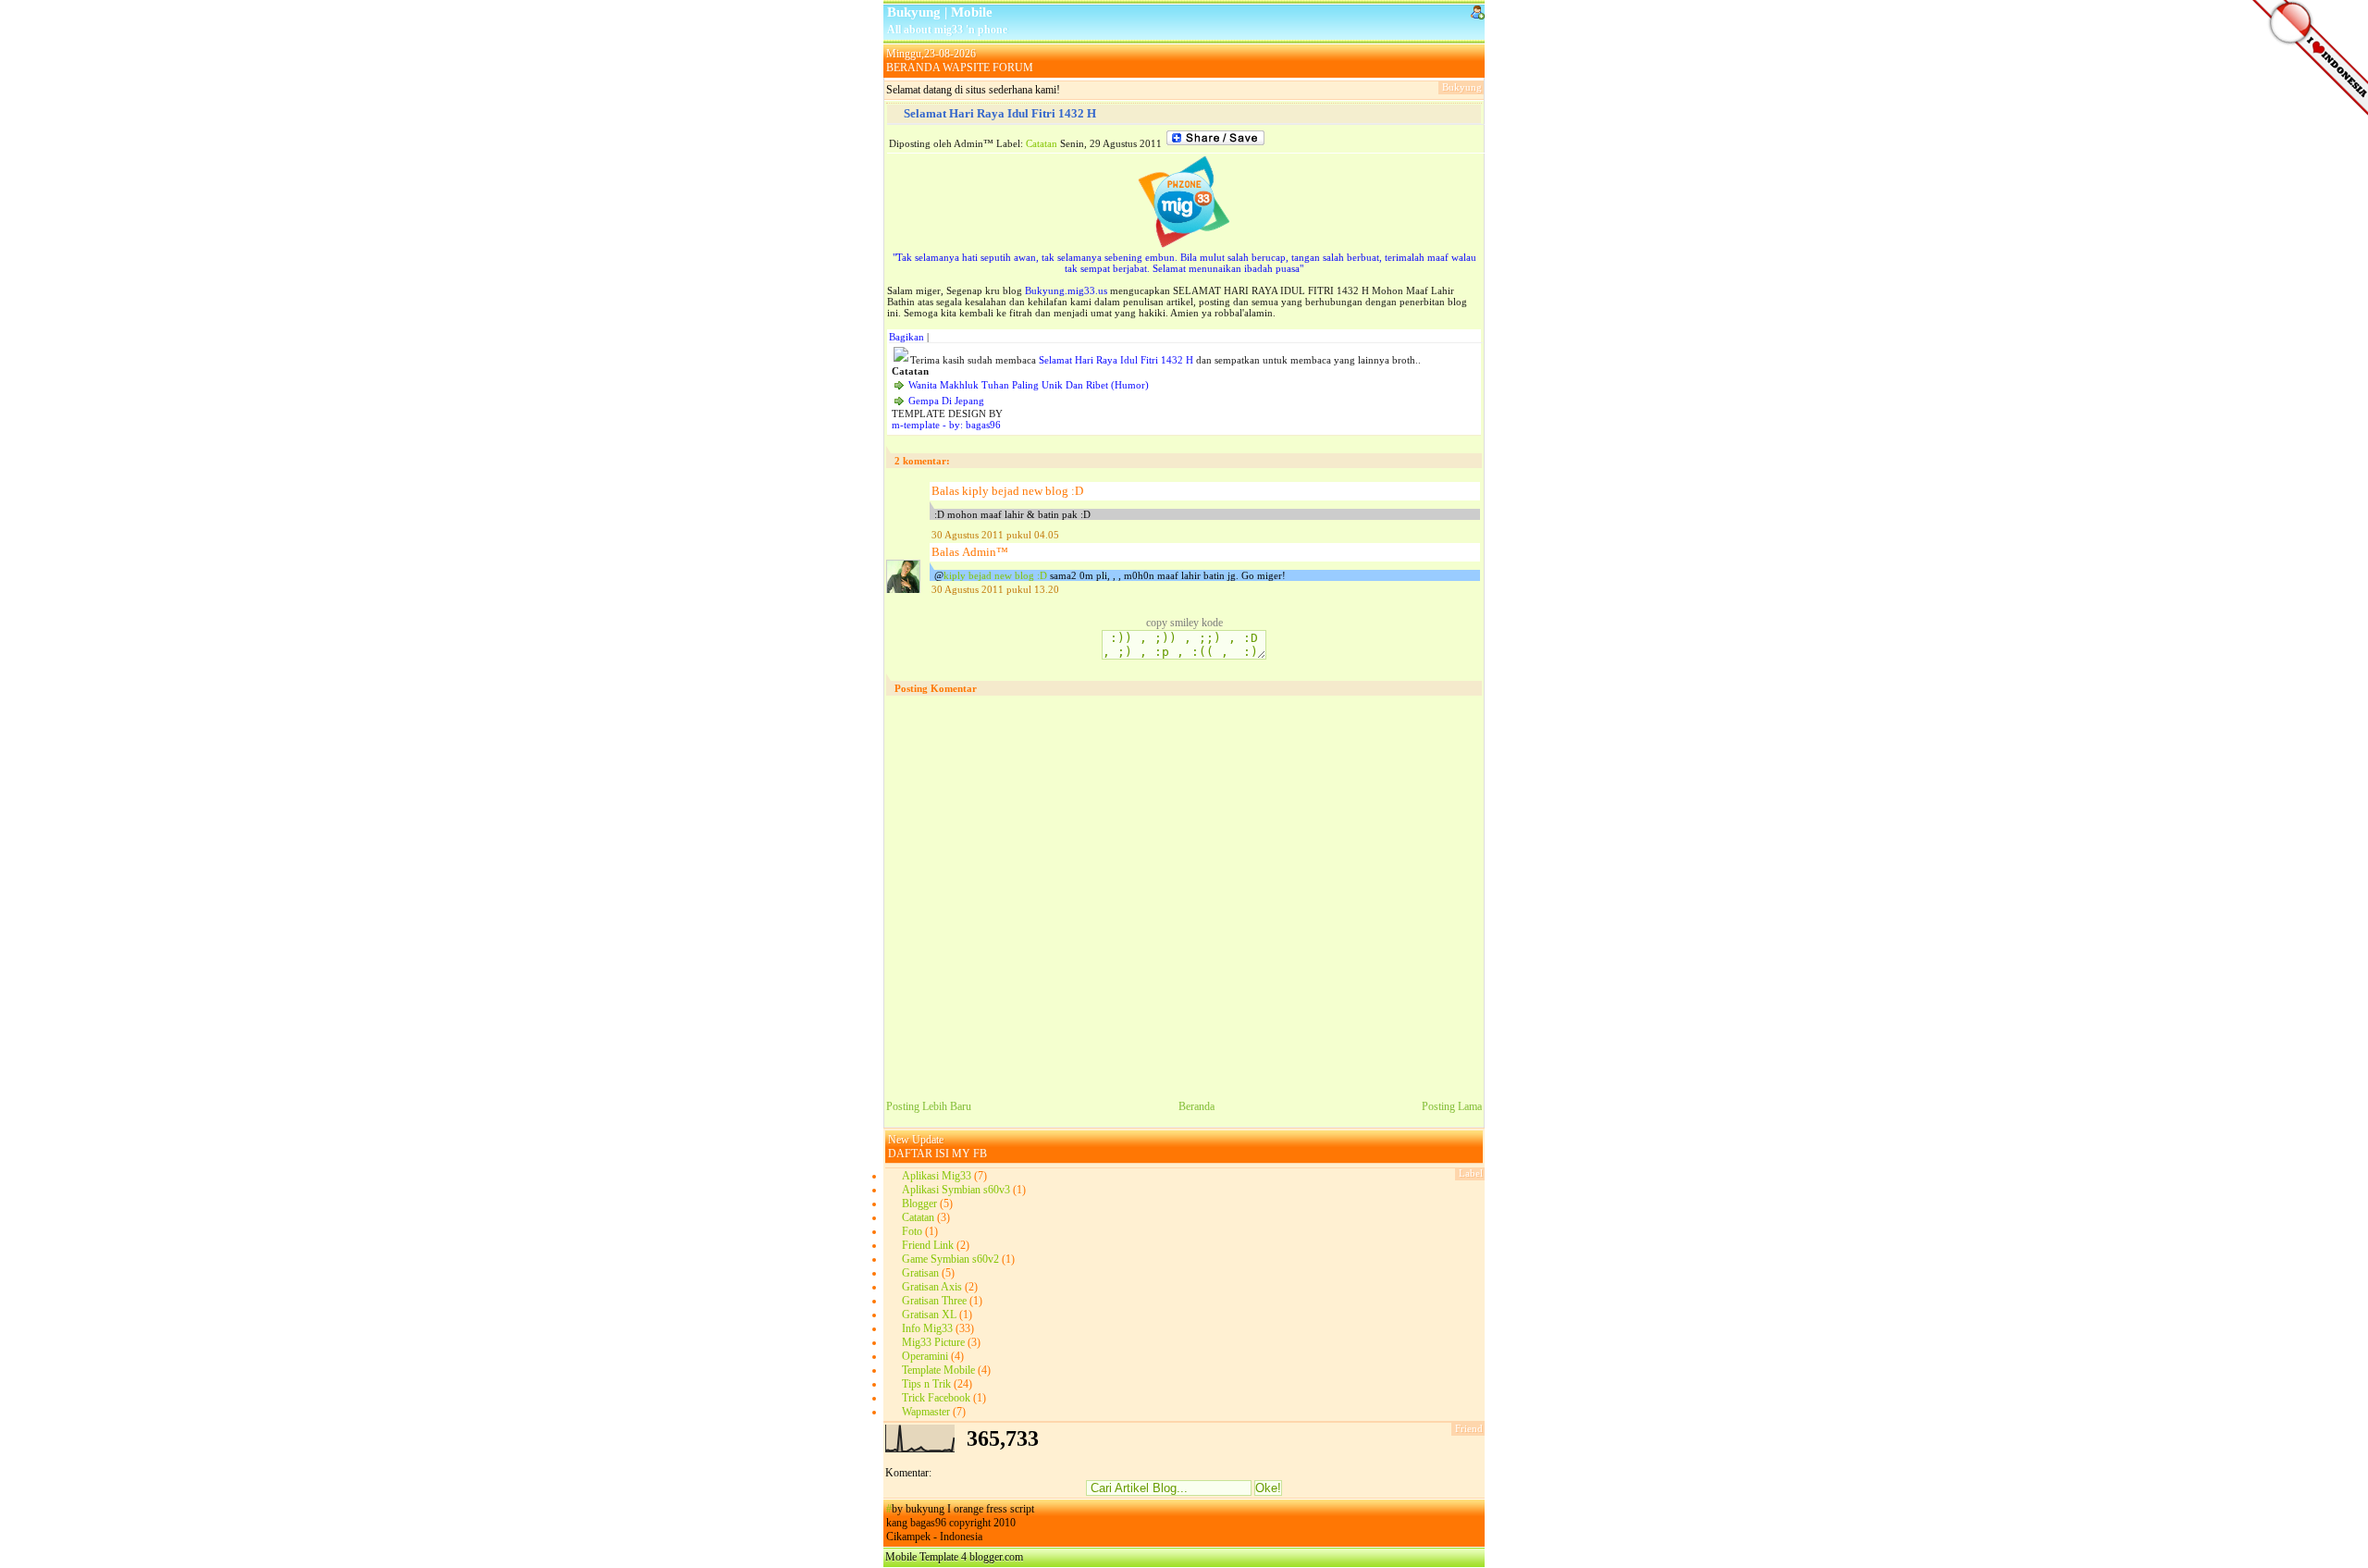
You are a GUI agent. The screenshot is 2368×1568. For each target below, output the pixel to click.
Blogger (919, 1204)
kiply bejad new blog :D (1023, 491)
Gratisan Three (934, 1301)
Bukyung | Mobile (940, 12)
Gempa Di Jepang (946, 401)
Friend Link (928, 1245)
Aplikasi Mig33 (937, 1176)
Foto (912, 1231)
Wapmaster (926, 1412)
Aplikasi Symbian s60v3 (956, 1190)
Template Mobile (938, 1370)
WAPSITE (966, 68)
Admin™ (985, 552)
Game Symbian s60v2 (950, 1259)
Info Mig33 (927, 1328)
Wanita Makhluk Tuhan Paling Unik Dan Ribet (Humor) (1029, 385)
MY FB (969, 1154)
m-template (916, 425)
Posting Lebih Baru (929, 1106)
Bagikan (906, 337)
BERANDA (913, 68)
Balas (945, 491)
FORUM (1013, 68)
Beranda (1196, 1106)
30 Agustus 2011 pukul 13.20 (995, 589)
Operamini (925, 1356)
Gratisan (920, 1273)
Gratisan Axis (932, 1287)
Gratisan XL (929, 1315)
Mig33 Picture (933, 1342)
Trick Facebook (936, 1398)
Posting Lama (1452, 1106)
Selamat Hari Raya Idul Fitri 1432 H (1000, 113)
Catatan (1042, 143)
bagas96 (983, 425)
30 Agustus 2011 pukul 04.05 (995, 535)
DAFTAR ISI (919, 1154)
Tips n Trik (926, 1384)
